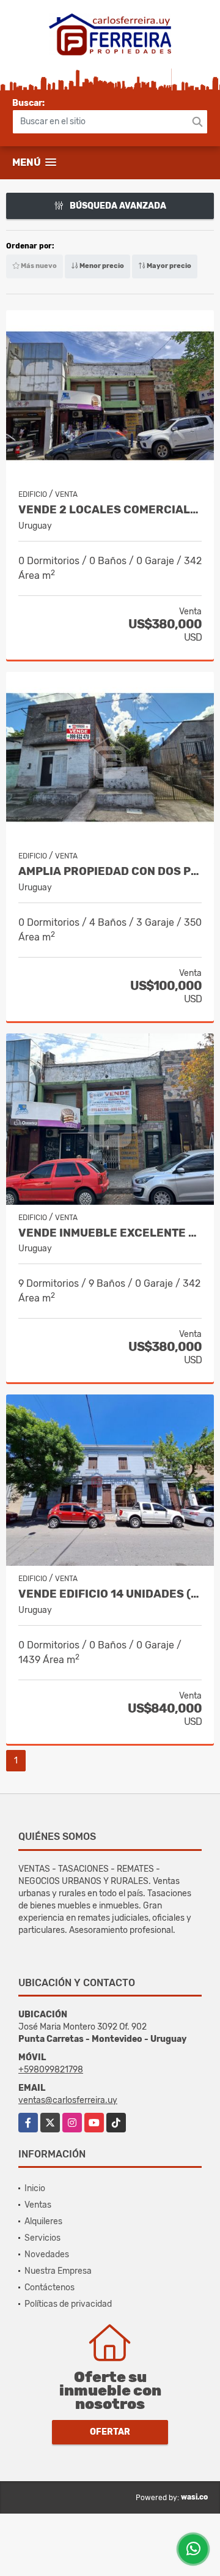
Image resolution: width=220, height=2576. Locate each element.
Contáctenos (50, 2288)
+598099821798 (51, 2070)
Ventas (38, 2205)
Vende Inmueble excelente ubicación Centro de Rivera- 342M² (110, 1233)
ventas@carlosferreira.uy (68, 2100)
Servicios (42, 2238)
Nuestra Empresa (58, 2271)
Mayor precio (168, 266)
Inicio (35, 2188)
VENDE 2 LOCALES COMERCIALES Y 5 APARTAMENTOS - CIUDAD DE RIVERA (110, 510)
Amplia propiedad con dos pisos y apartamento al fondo (110, 872)
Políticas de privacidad (68, 2304)
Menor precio (101, 266)
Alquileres (43, 2221)
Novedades (47, 2254)
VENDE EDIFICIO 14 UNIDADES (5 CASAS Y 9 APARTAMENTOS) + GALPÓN (110, 1594)
